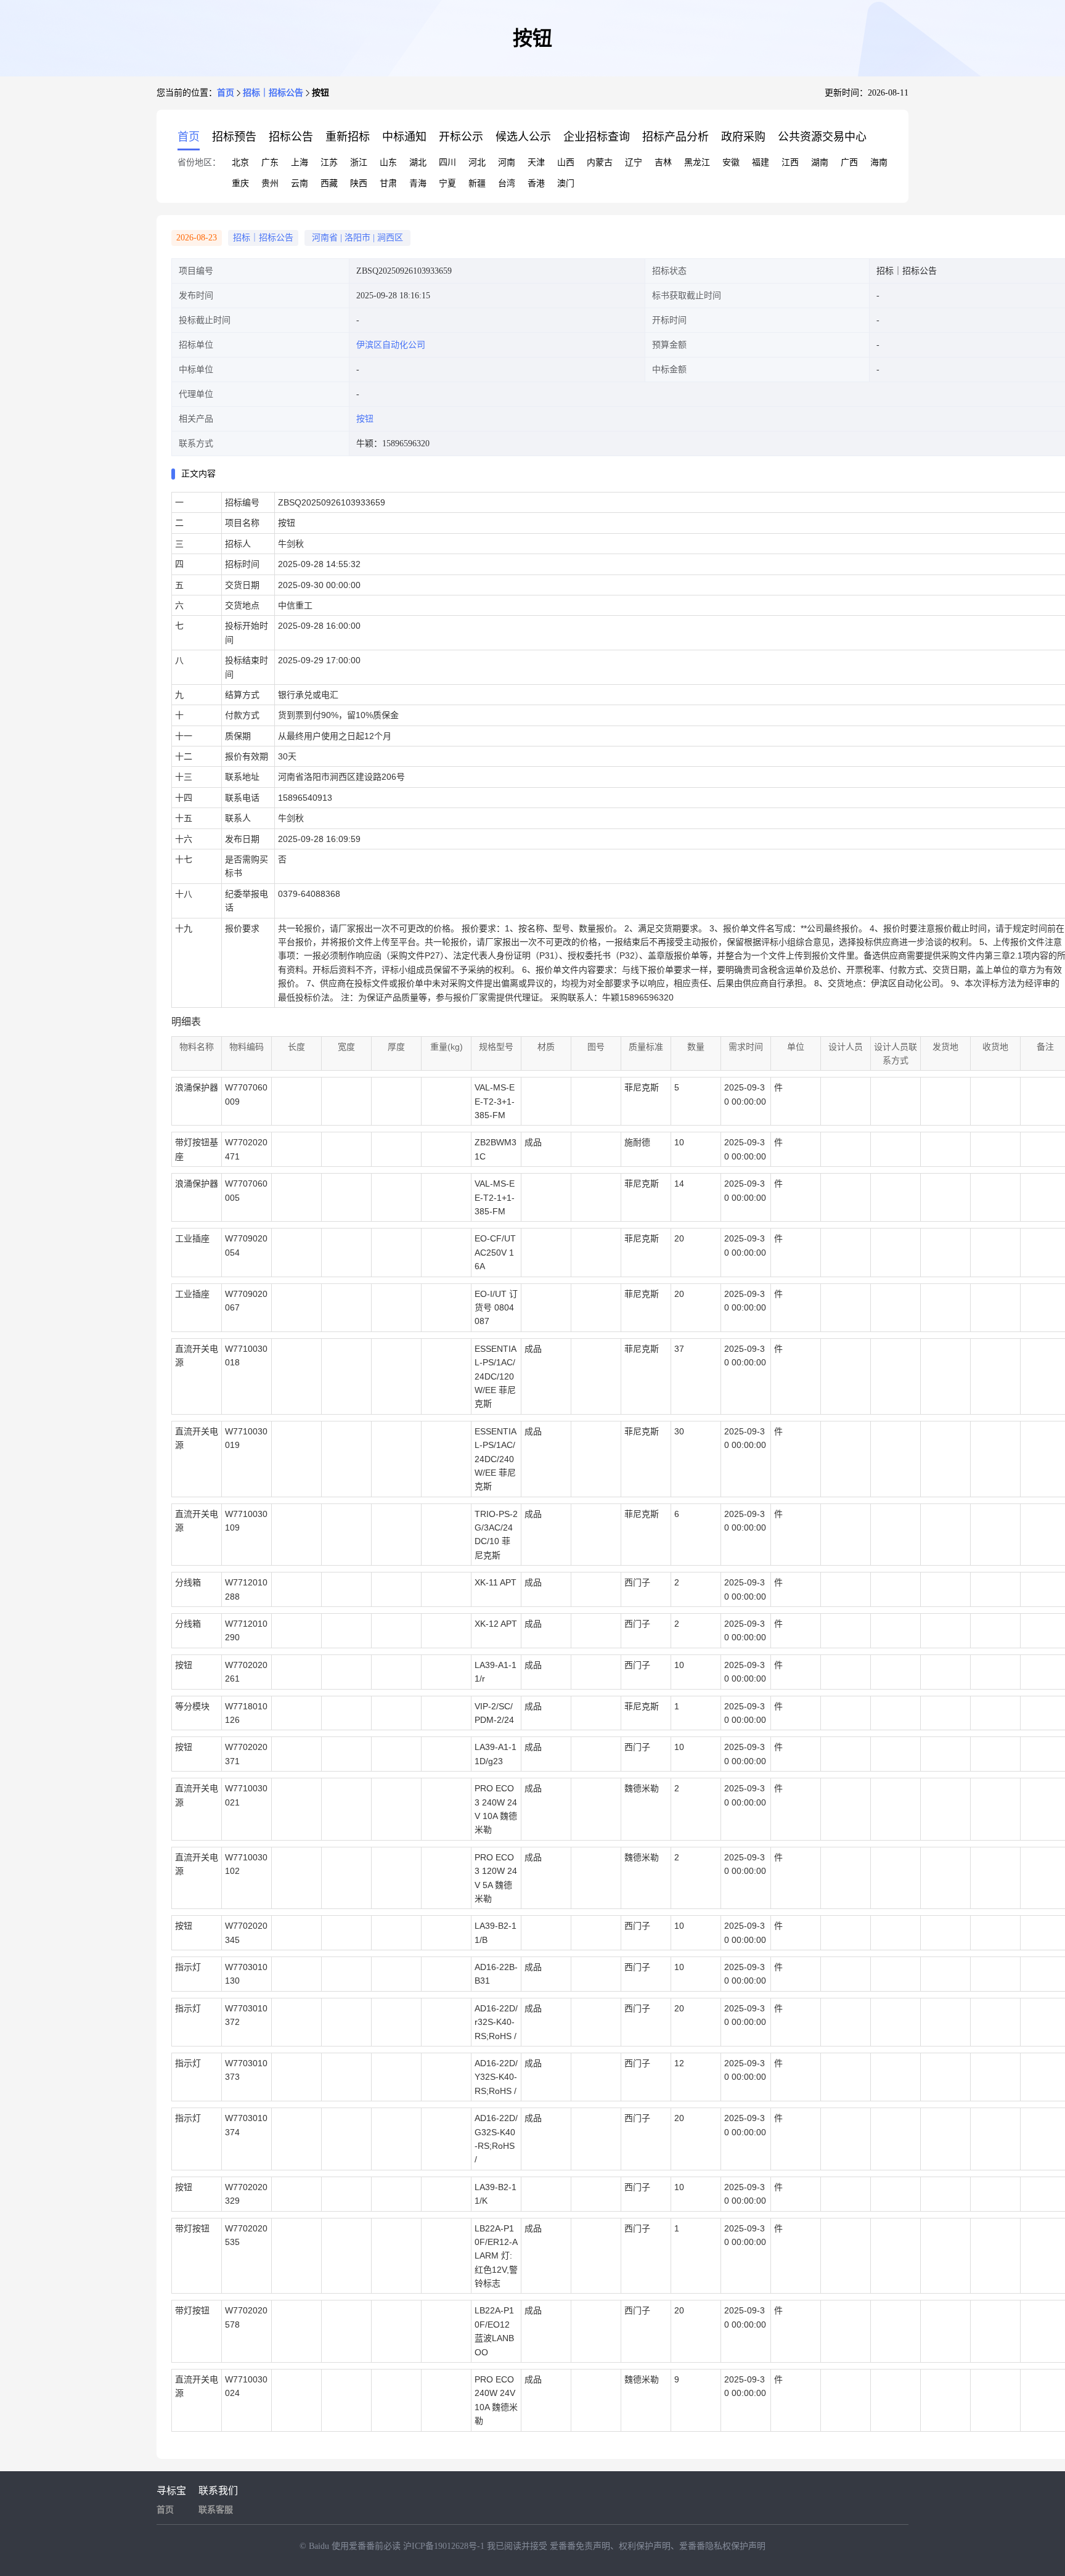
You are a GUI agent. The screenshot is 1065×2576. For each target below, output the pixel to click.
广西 (849, 162)
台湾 (507, 183)
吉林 (663, 162)
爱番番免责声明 (580, 2546)
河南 (507, 162)
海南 (879, 162)
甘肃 (388, 183)
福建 (761, 162)
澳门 (566, 183)
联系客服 (216, 2510)
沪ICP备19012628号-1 (445, 2546)
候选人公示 (523, 137)
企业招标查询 (597, 137)
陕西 (359, 183)
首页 (226, 93)
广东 (270, 162)
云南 (300, 183)
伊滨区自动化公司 (391, 345)
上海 (300, 162)
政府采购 (743, 137)
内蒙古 (600, 162)
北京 (240, 162)
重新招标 (348, 137)
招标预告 (234, 137)
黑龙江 (697, 162)
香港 (536, 183)
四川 (447, 162)
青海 (418, 183)
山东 (388, 162)
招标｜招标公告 (273, 93)
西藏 (329, 183)
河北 (477, 162)
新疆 (477, 183)
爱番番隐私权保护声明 (722, 2546)
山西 (566, 162)
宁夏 (447, 183)
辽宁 (634, 162)
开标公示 (461, 137)
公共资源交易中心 (822, 137)
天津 (536, 162)
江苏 (329, 162)
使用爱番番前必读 (367, 2546)
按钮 (365, 419)
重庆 (240, 183)
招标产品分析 (675, 137)
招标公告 (291, 137)
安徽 (731, 162)
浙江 (359, 162)
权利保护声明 (645, 2546)
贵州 (270, 183)
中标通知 (404, 137)
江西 (790, 162)
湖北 (418, 162)
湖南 (820, 162)
